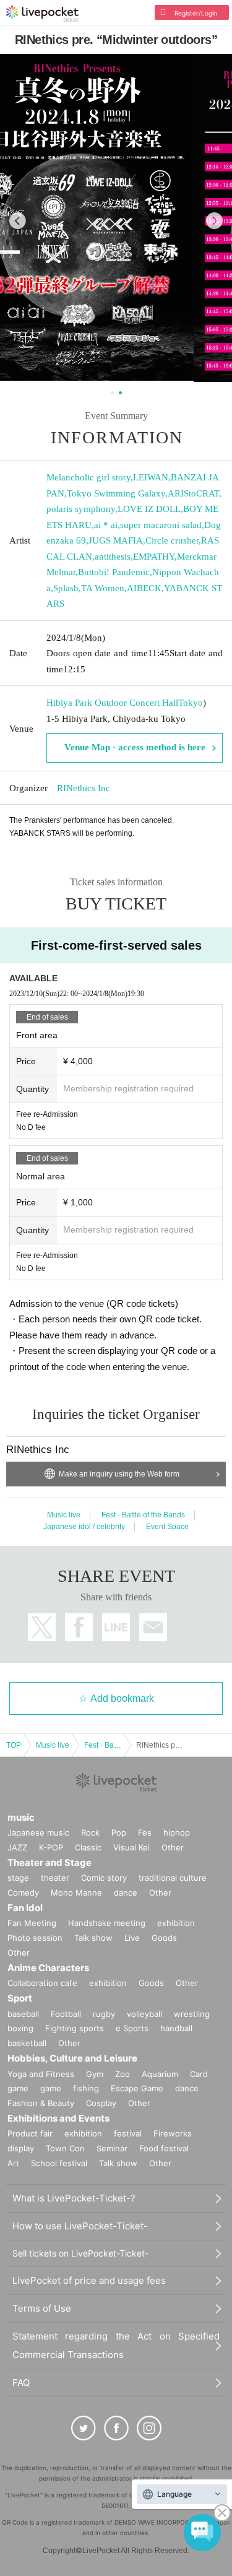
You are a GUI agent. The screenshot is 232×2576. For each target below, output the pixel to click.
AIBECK (144, 588)
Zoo (122, 2074)
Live (132, 1938)
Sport (20, 1998)
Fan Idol (25, 1908)
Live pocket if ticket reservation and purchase (42, 14)
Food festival (164, 2148)
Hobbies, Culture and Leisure (72, 2058)
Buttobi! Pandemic (114, 572)
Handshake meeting (107, 1923)
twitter (42, 1627)
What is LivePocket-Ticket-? (74, 2198)
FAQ (21, 2383)
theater (55, 1878)
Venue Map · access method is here (135, 747)
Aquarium (160, 2074)
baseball (23, 2014)
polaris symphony (81, 509)
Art (13, 2163)
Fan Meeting (32, 1923)
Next (214, 221)
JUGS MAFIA (116, 540)
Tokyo (191, 703)
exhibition (176, 1923)
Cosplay (101, 2103)
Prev (18, 221)
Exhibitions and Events (58, 2118)
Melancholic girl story (88, 477)
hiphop (177, 1832)
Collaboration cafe (42, 1983)
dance (126, 1893)
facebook (79, 1627)
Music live (64, 1515)
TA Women (103, 588)
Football (66, 2014)
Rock (90, 1832)
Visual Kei (131, 1847)
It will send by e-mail (153, 1627)
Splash (66, 588)
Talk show (93, 1938)
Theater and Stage (49, 1863)
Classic (88, 1847)
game (51, 2088)
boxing (20, 2028)
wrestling (192, 2014)
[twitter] (84, 2428)
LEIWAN (151, 477)
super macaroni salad (161, 525)
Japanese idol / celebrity (84, 1527)
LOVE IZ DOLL (149, 509)
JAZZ (17, 1847)
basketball (27, 2043)
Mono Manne (76, 1893)
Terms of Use (42, 2308)
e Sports (132, 2028)
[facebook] (116, 2428)
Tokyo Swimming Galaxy (116, 493)
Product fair (30, 2133)
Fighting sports (75, 2028)
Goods (164, 1938)
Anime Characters (48, 1968)
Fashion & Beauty (41, 2103)
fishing (86, 2088)
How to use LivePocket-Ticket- (80, 2226)
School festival (59, 2163)
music (21, 1817)
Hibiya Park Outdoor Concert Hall (112, 703)
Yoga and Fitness (41, 2074)
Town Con (65, 2148)
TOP (14, 1745)
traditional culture (173, 1878)
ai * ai (106, 525)
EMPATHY (154, 557)
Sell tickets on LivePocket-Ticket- (80, 2253)
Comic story (104, 1878)
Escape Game (137, 2088)
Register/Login (196, 13)
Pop (119, 1832)
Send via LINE (116, 1627)
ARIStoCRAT (193, 493)
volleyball (144, 2014)
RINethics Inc (84, 788)
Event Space (167, 1527)
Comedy (23, 1893)
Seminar (112, 2148)
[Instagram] (149, 2428)
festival (128, 2133)
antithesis (113, 557)
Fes (145, 1832)
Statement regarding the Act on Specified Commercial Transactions (116, 2345)
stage (18, 1878)
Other (173, 1847)
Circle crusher (172, 540)
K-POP (51, 1847)
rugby (104, 2014)
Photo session (35, 1938)
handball (176, 2028)
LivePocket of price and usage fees (89, 2280)
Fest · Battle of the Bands (143, 1515)
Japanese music (38, 1832)
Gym (95, 2074)
